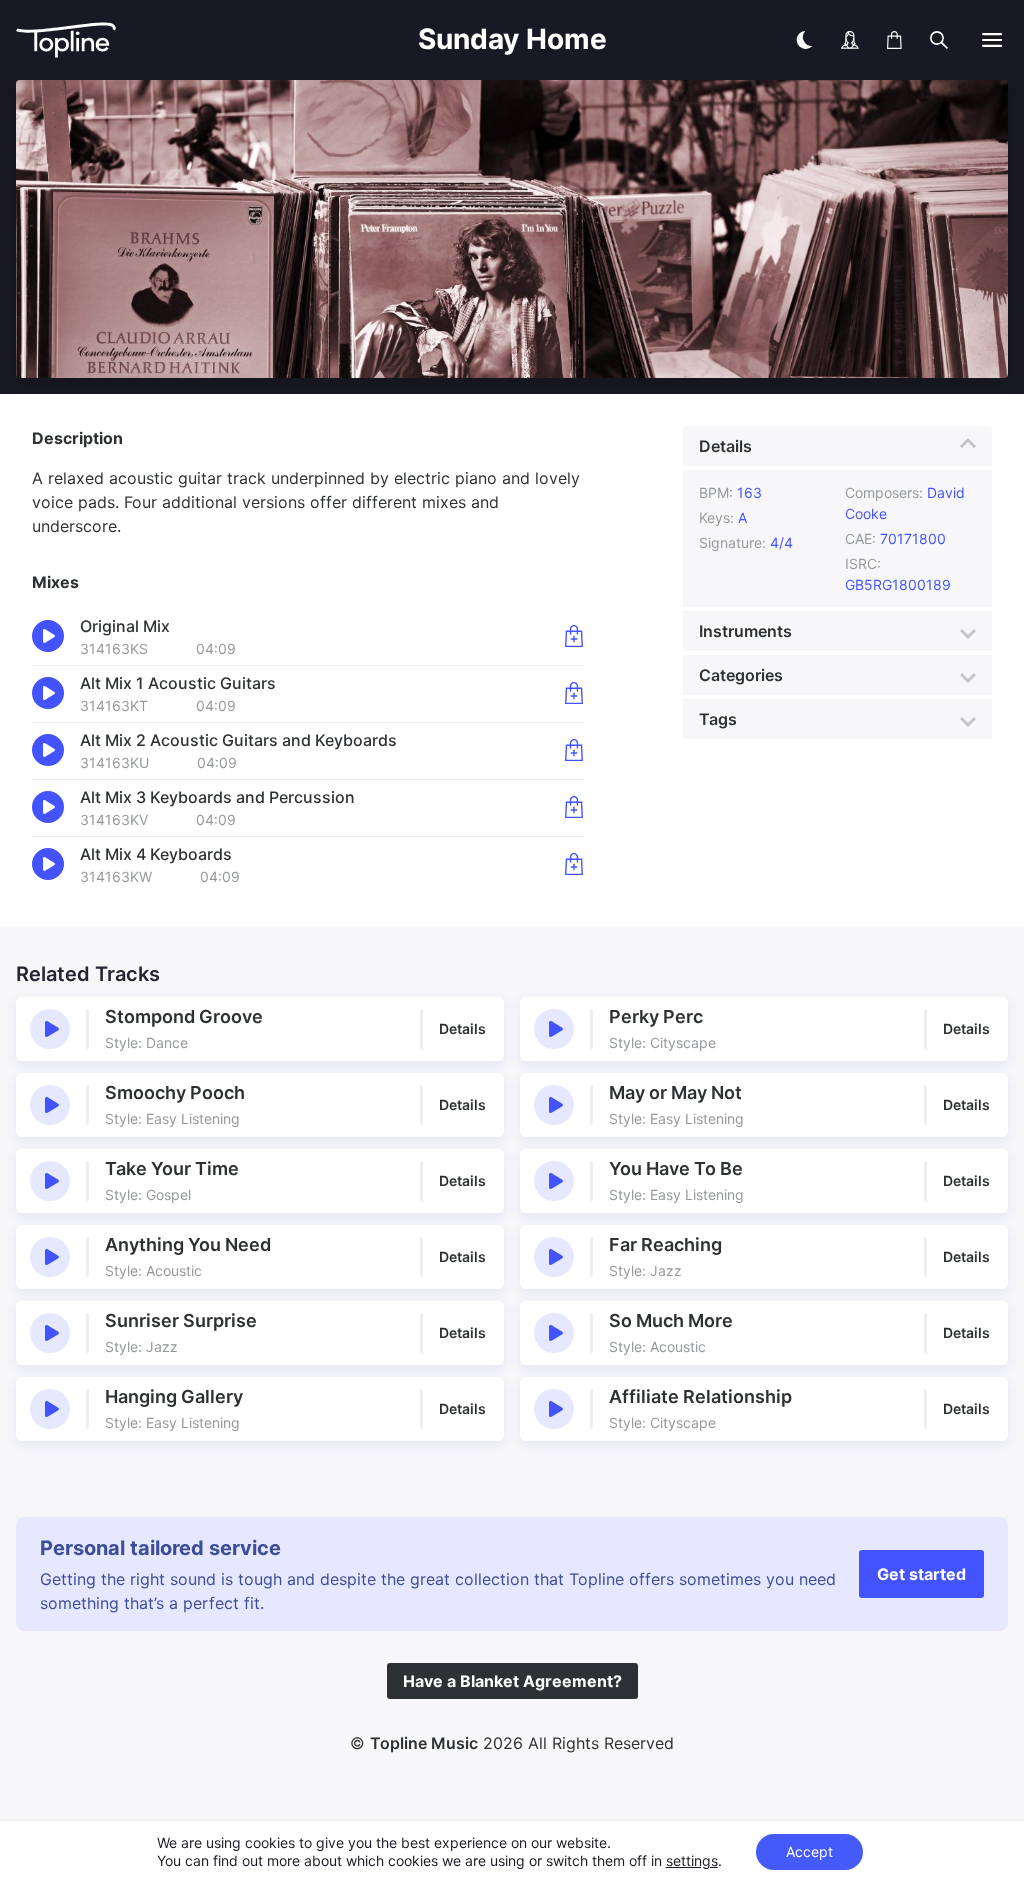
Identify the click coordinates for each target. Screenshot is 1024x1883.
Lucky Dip (898, 87)
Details (725, 446)
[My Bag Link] (894, 40)
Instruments (745, 631)
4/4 (781, 542)
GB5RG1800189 (898, 584)
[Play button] (50, 1029)
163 (749, 492)
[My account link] (850, 40)
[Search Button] (939, 40)
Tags (718, 719)
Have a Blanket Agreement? (512, 1681)
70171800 (913, 538)
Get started (921, 1574)
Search (982, 87)
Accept (809, 1851)
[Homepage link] (136, 40)
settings (692, 1860)
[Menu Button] (992, 40)
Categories (741, 675)
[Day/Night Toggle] (804, 40)
